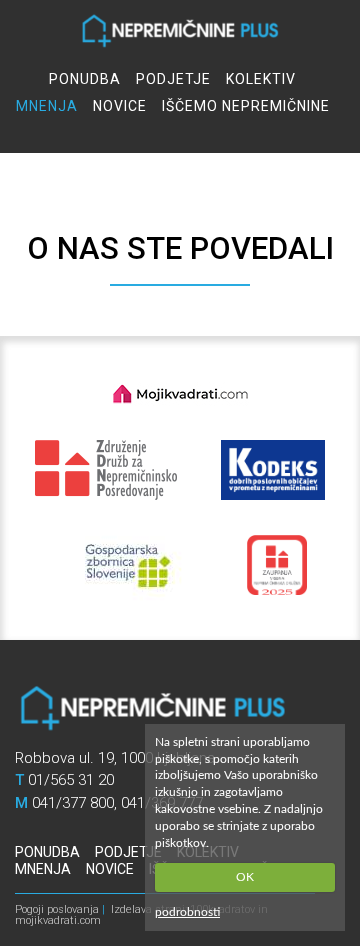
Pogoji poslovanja (57, 909)
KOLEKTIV (261, 79)
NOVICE (120, 106)
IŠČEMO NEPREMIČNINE (246, 106)
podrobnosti (187, 912)
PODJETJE (173, 79)
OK (245, 877)
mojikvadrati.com (58, 920)
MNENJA (47, 106)
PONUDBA (85, 79)
